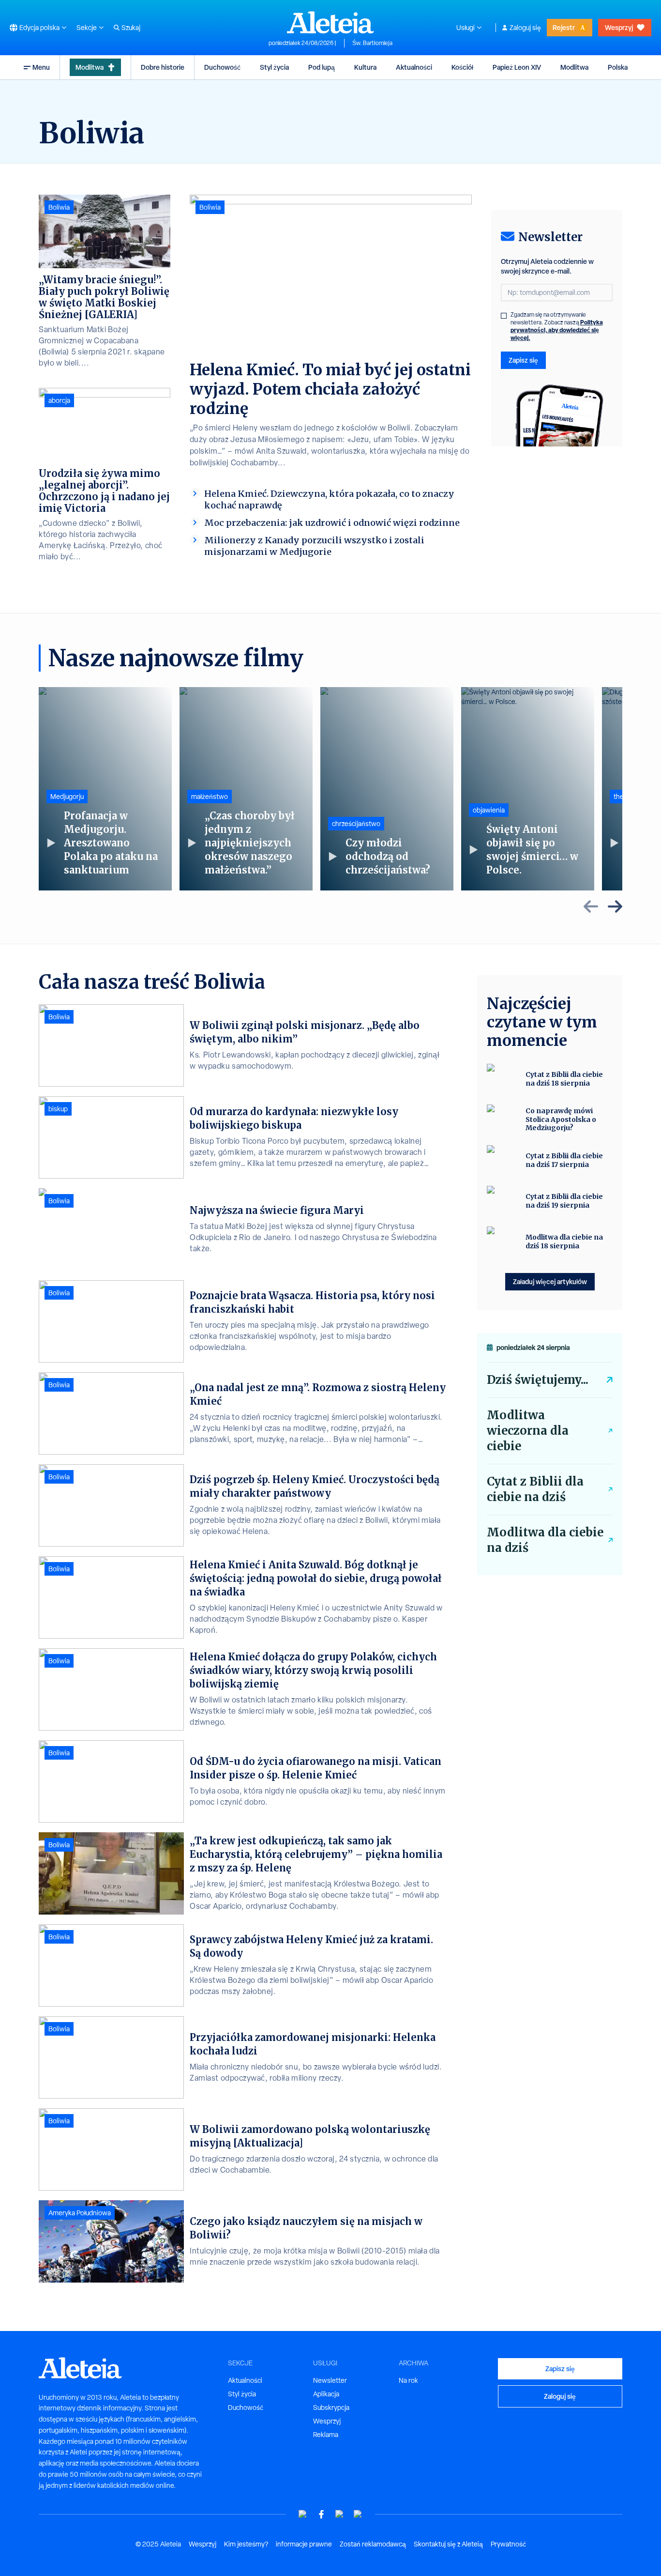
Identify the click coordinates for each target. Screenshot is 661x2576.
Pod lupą (322, 67)
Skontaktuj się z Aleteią (448, 2544)
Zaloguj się (525, 28)
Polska (618, 67)
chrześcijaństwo (356, 824)
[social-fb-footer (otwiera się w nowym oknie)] (321, 2514)
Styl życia (274, 67)
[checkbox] (504, 316)
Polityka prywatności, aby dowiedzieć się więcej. (557, 330)
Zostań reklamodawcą (373, 2544)
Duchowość (222, 67)
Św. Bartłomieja (372, 43)
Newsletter (330, 2380)
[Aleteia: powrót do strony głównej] (330, 22)
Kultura (365, 67)
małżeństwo (210, 797)
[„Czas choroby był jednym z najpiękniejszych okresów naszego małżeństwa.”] (246, 789)
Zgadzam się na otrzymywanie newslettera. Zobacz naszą (557, 326)
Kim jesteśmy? (246, 2544)
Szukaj (131, 28)
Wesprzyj (619, 27)
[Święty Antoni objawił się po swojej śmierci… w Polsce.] (528, 789)
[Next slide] (615, 906)
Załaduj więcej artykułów (550, 1281)
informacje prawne (304, 2544)
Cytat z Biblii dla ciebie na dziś (535, 1489)
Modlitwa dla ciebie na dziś (545, 1540)
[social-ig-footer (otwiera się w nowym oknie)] (358, 2514)
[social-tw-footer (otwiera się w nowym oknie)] (340, 2514)
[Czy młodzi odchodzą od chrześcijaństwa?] (387, 789)
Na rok (408, 2380)
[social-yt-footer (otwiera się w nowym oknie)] (303, 2514)
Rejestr (564, 27)
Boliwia (210, 207)
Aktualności (414, 67)
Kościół (462, 67)
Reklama (326, 2435)
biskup (58, 1109)
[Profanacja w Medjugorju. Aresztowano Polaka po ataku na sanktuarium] (105, 789)
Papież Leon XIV (517, 67)
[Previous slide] (591, 906)
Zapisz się (523, 360)
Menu (41, 67)
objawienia (489, 810)
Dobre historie (163, 67)
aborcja (59, 400)
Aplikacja (326, 2394)
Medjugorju (67, 797)
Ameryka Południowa (80, 2213)
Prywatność (508, 2544)
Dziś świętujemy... (538, 1380)
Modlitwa (90, 67)
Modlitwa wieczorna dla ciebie (528, 1431)
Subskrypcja (331, 2407)
